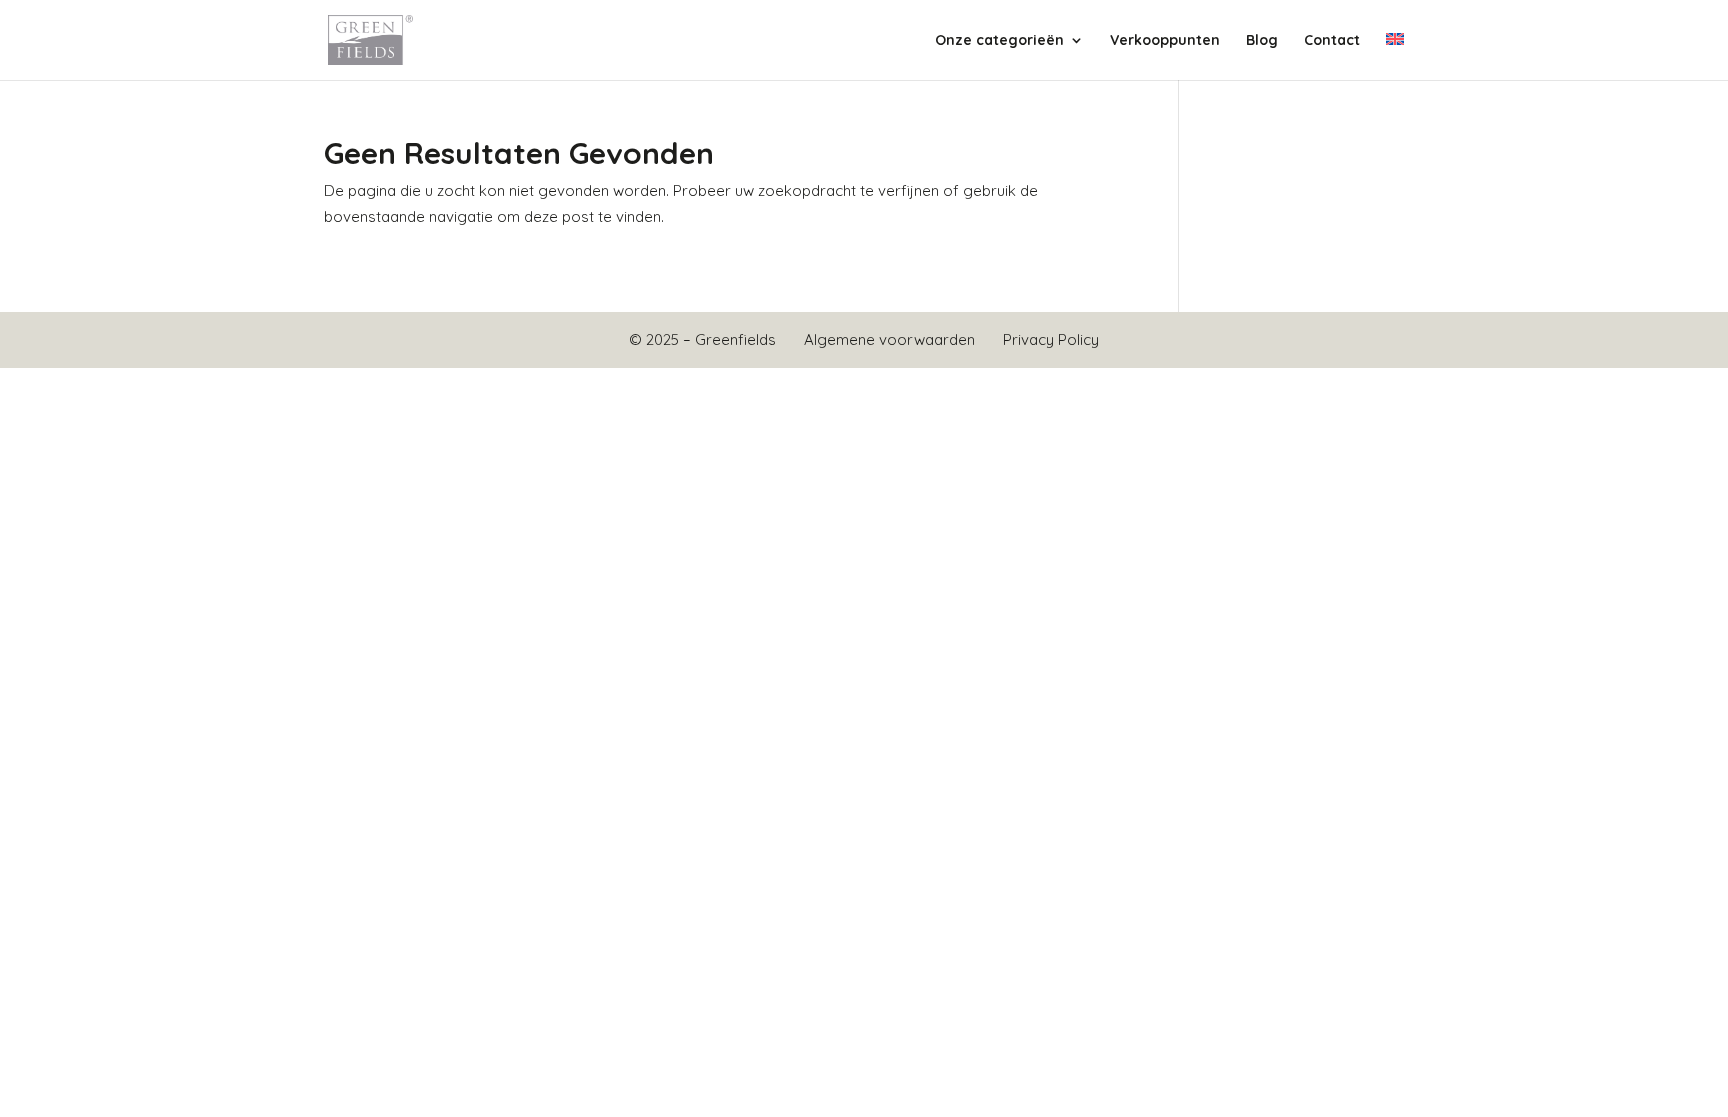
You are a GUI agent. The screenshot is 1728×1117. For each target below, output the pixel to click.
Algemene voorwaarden (889, 339)
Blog (1262, 41)
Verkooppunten (1165, 41)
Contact (1332, 41)
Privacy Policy (1051, 339)
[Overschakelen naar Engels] (1395, 56)
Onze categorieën (999, 41)
